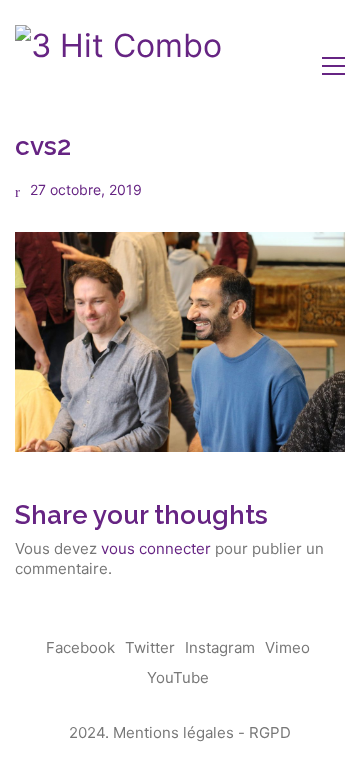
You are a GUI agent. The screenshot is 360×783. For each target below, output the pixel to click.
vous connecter (156, 548)
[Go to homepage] (118, 66)
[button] (333, 66)
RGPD (270, 732)
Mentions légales (173, 732)
